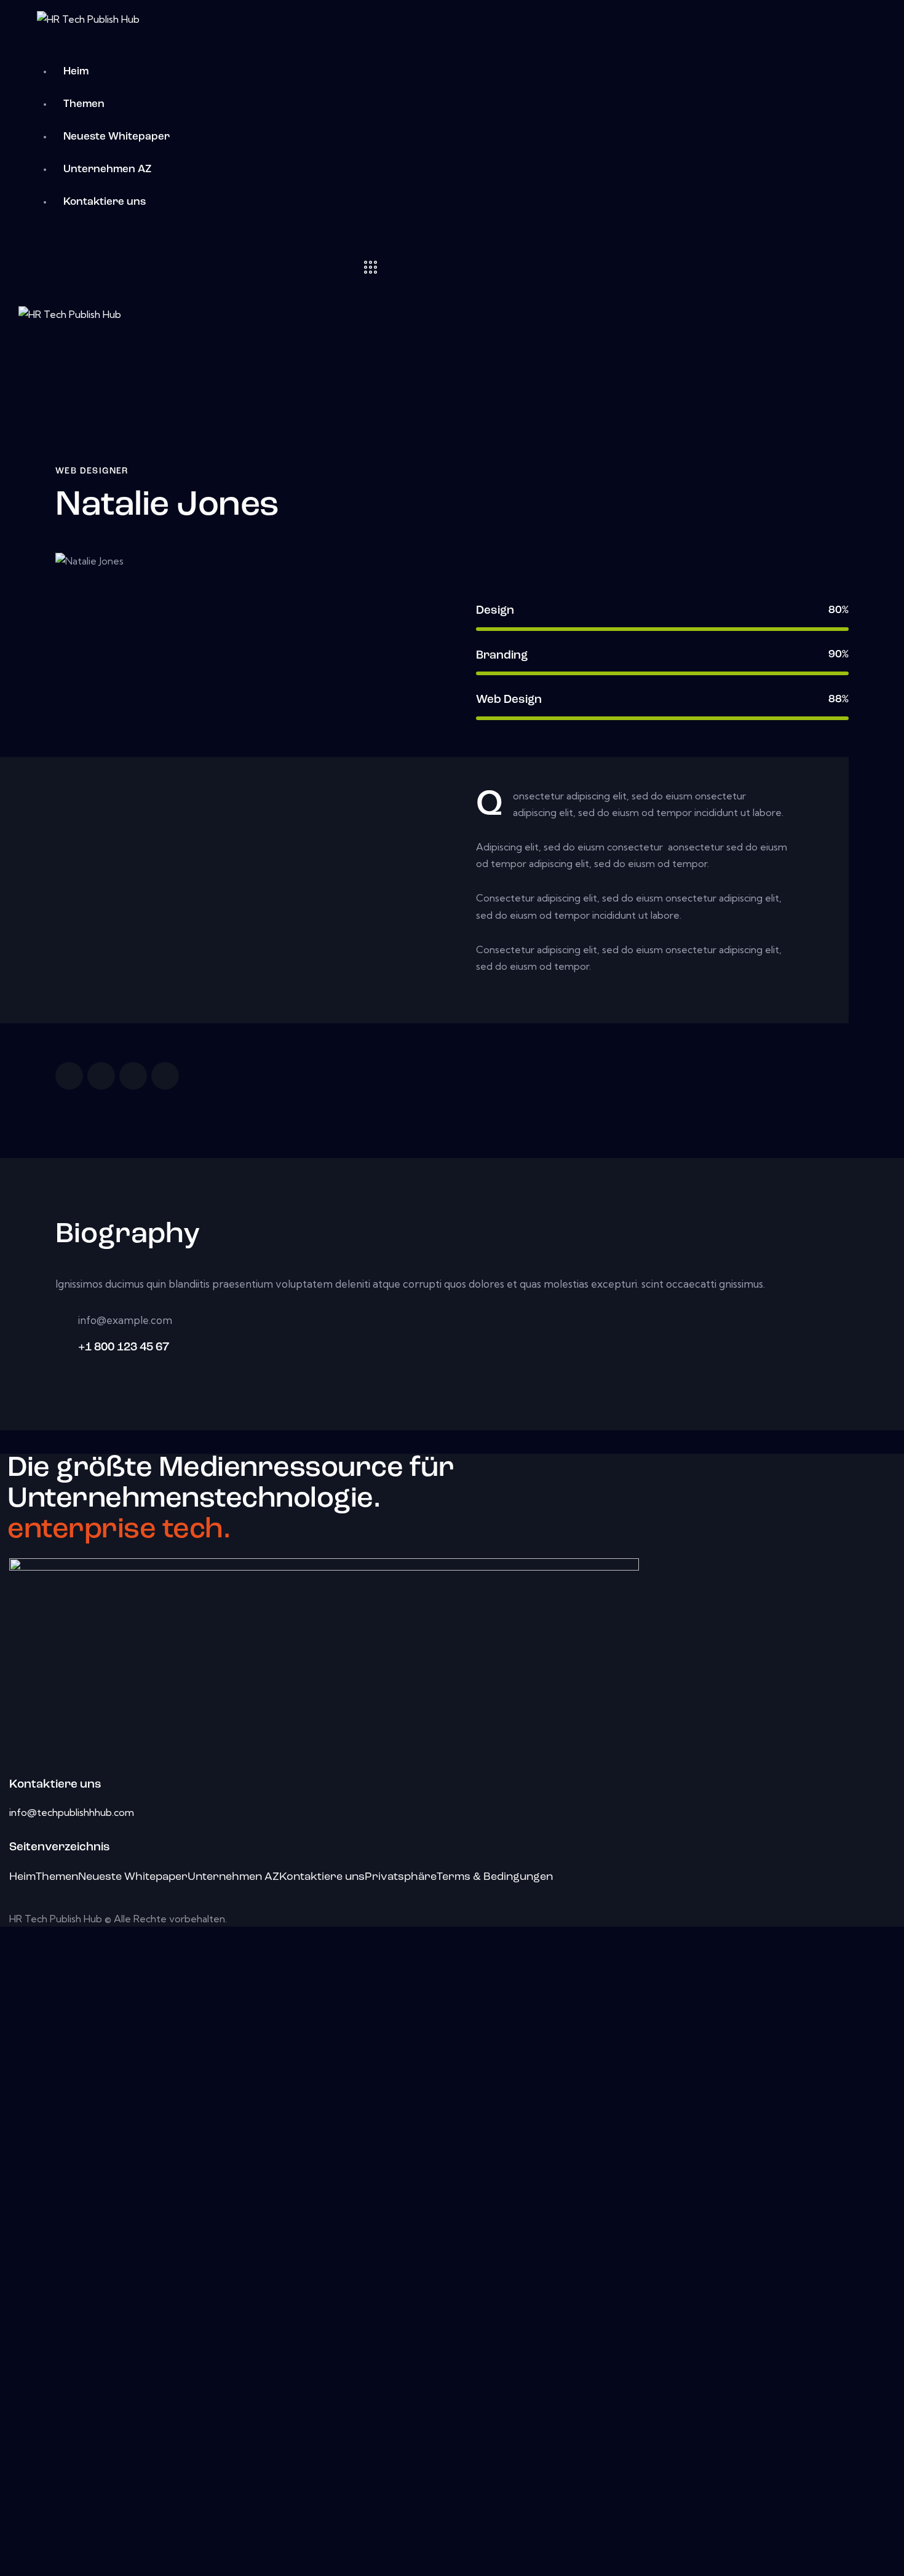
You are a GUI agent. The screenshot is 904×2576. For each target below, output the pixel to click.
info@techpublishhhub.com (72, 1812)
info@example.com (125, 1320)
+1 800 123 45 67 (124, 1348)
